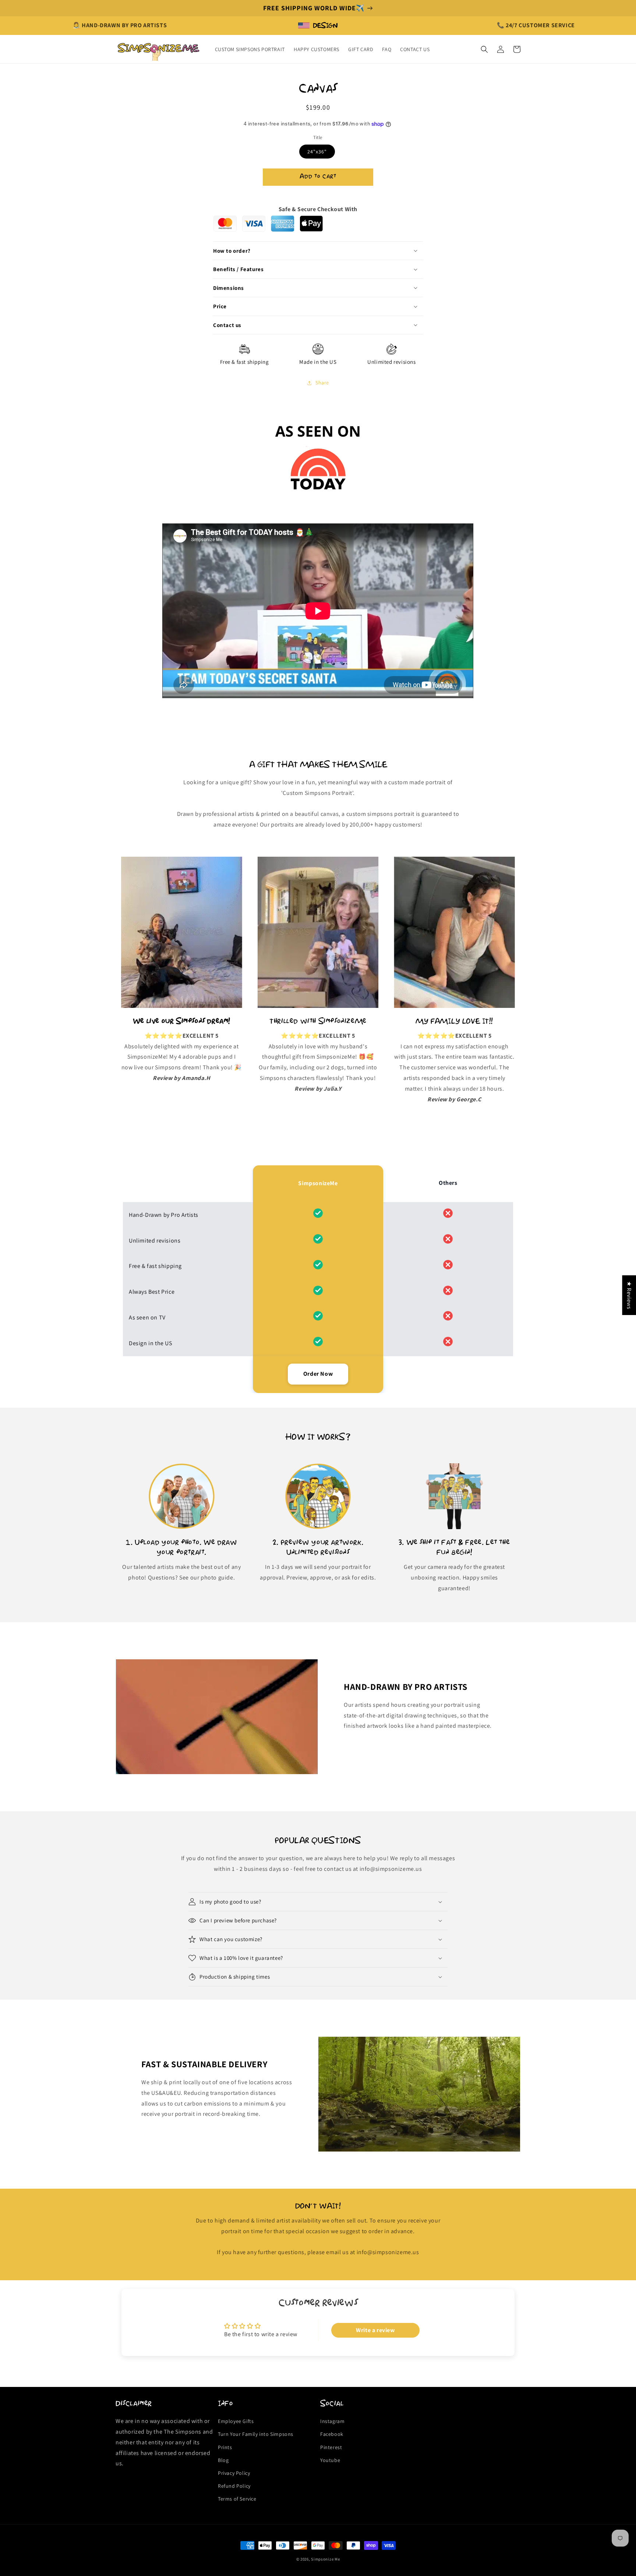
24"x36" (317, 152)
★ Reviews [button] (629, 1295)
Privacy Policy (234, 2473)
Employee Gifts (236, 2421)
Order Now (318, 1374)
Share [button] (322, 383)
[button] (484, 49)
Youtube (330, 2460)
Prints (225, 2447)
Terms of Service (237, 2499)
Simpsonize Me (325, 2559)
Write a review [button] (375, 2330)
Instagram (332, 2421)
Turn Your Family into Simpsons (256, 2434)
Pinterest (331, 2447)
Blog (223, 2460)
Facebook (332, 2434)
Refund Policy (234, 2486)
